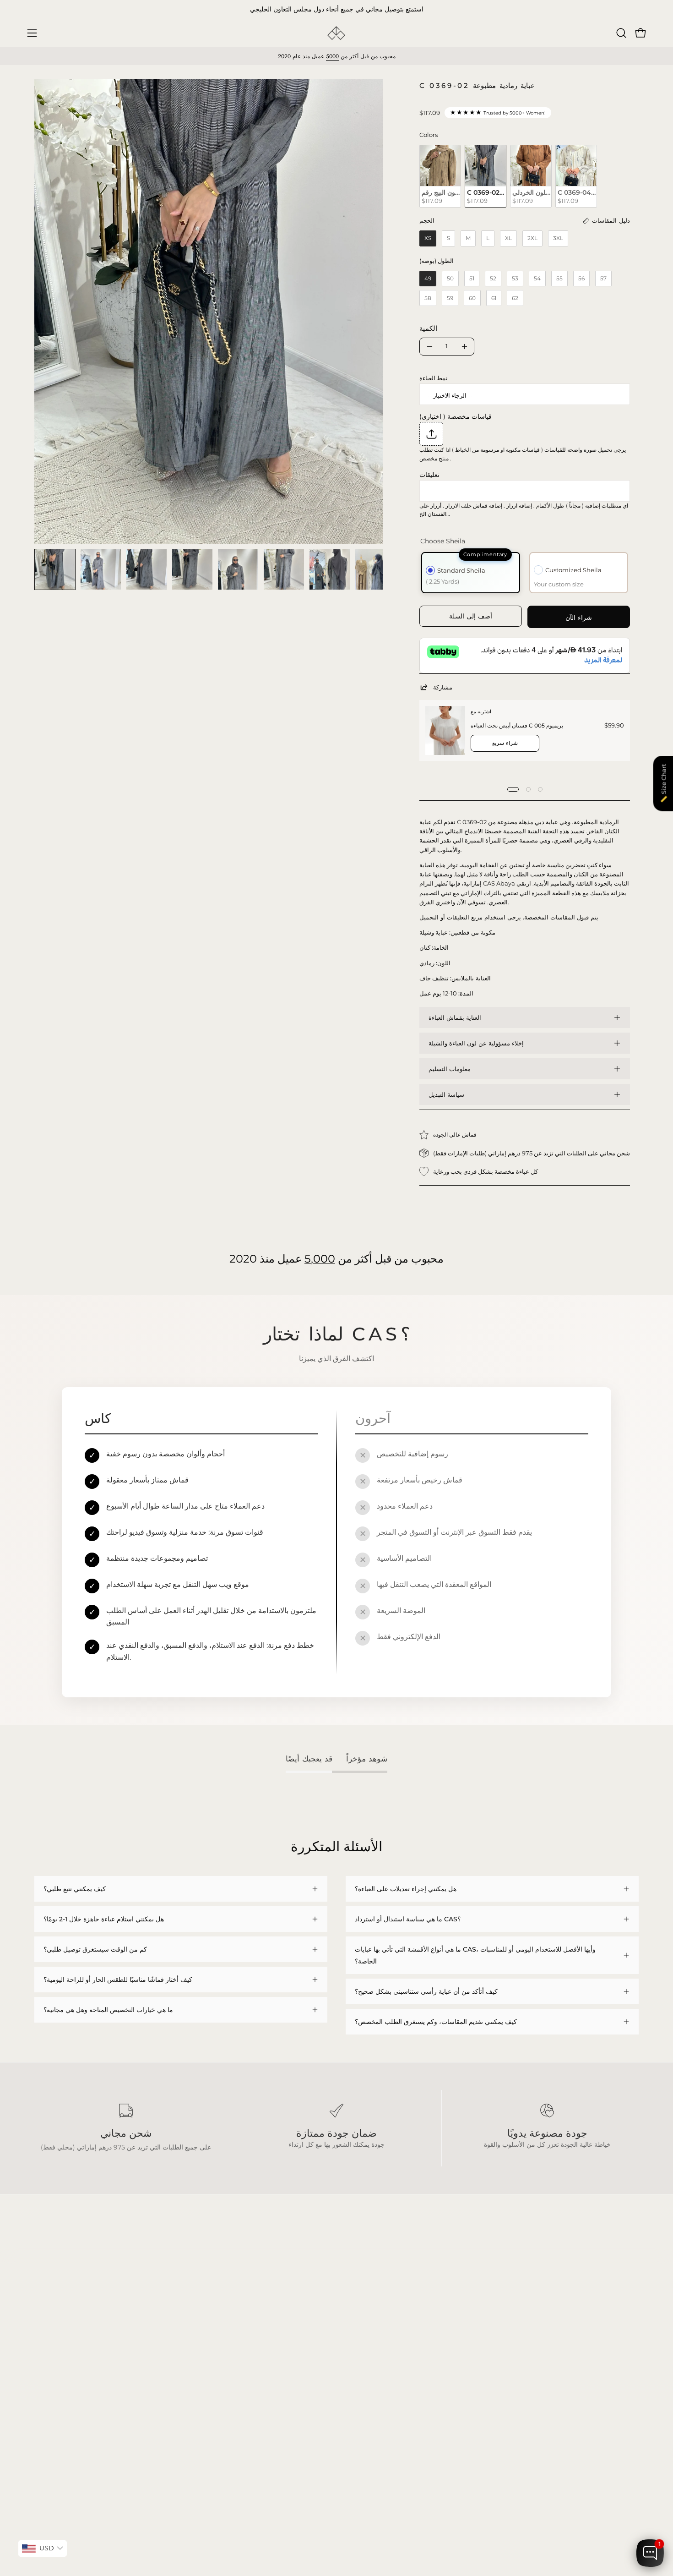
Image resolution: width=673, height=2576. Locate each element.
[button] (621, 33)
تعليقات (429, 475)
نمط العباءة (434, 378)
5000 (332, 56)
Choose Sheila (443, 541)
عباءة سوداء (50, 2285)
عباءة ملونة (49, 2298)
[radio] (440, 176)
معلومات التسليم (450, 1069)
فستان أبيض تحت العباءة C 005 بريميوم (517, 725)
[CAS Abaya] (336, 33)
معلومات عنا (175, 2326)
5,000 (320, 1258)
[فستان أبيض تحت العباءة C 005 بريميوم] (445, 730)
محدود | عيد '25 (55, 2326)
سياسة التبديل (446, 1094)
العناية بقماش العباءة (455, 1017)
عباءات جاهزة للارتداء (63, 2312)
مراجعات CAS (54, 2339)
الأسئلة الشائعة (179, 2285)
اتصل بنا (170, 2339)
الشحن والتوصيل (181, 2298)
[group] (336, 10)
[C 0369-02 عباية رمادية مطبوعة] (55, 569)
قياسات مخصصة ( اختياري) (456, 416)
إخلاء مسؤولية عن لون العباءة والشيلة (476, 1043)
